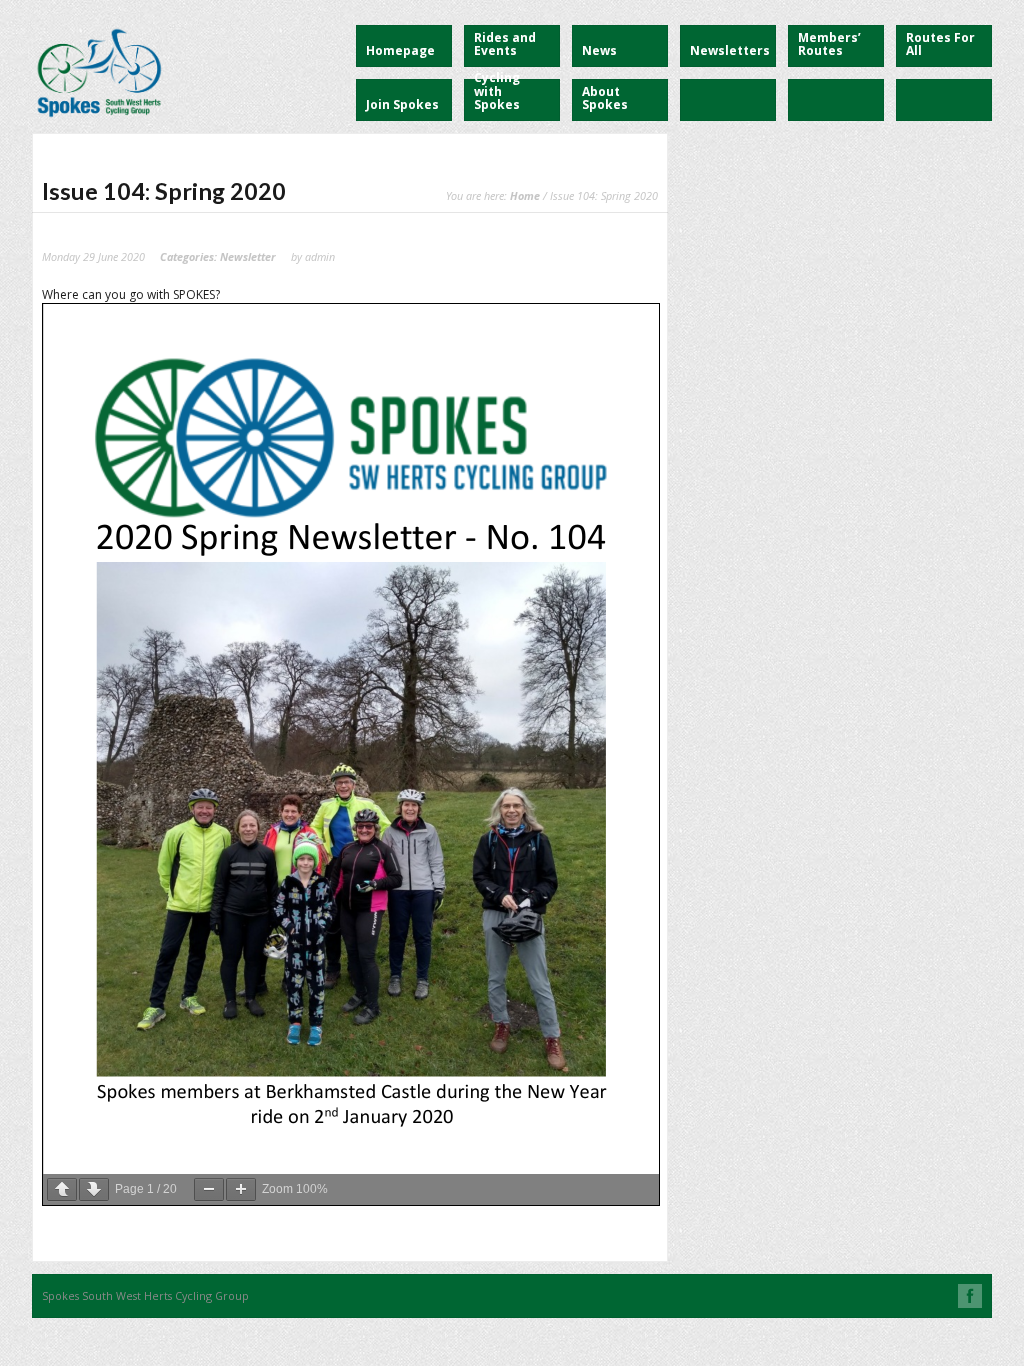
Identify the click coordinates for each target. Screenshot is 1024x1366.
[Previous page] (62, 1189)
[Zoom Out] (209, 1189)
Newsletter (248, 256)
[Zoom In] (241, 1189)
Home (525, 195)
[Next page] (94, 1189)
